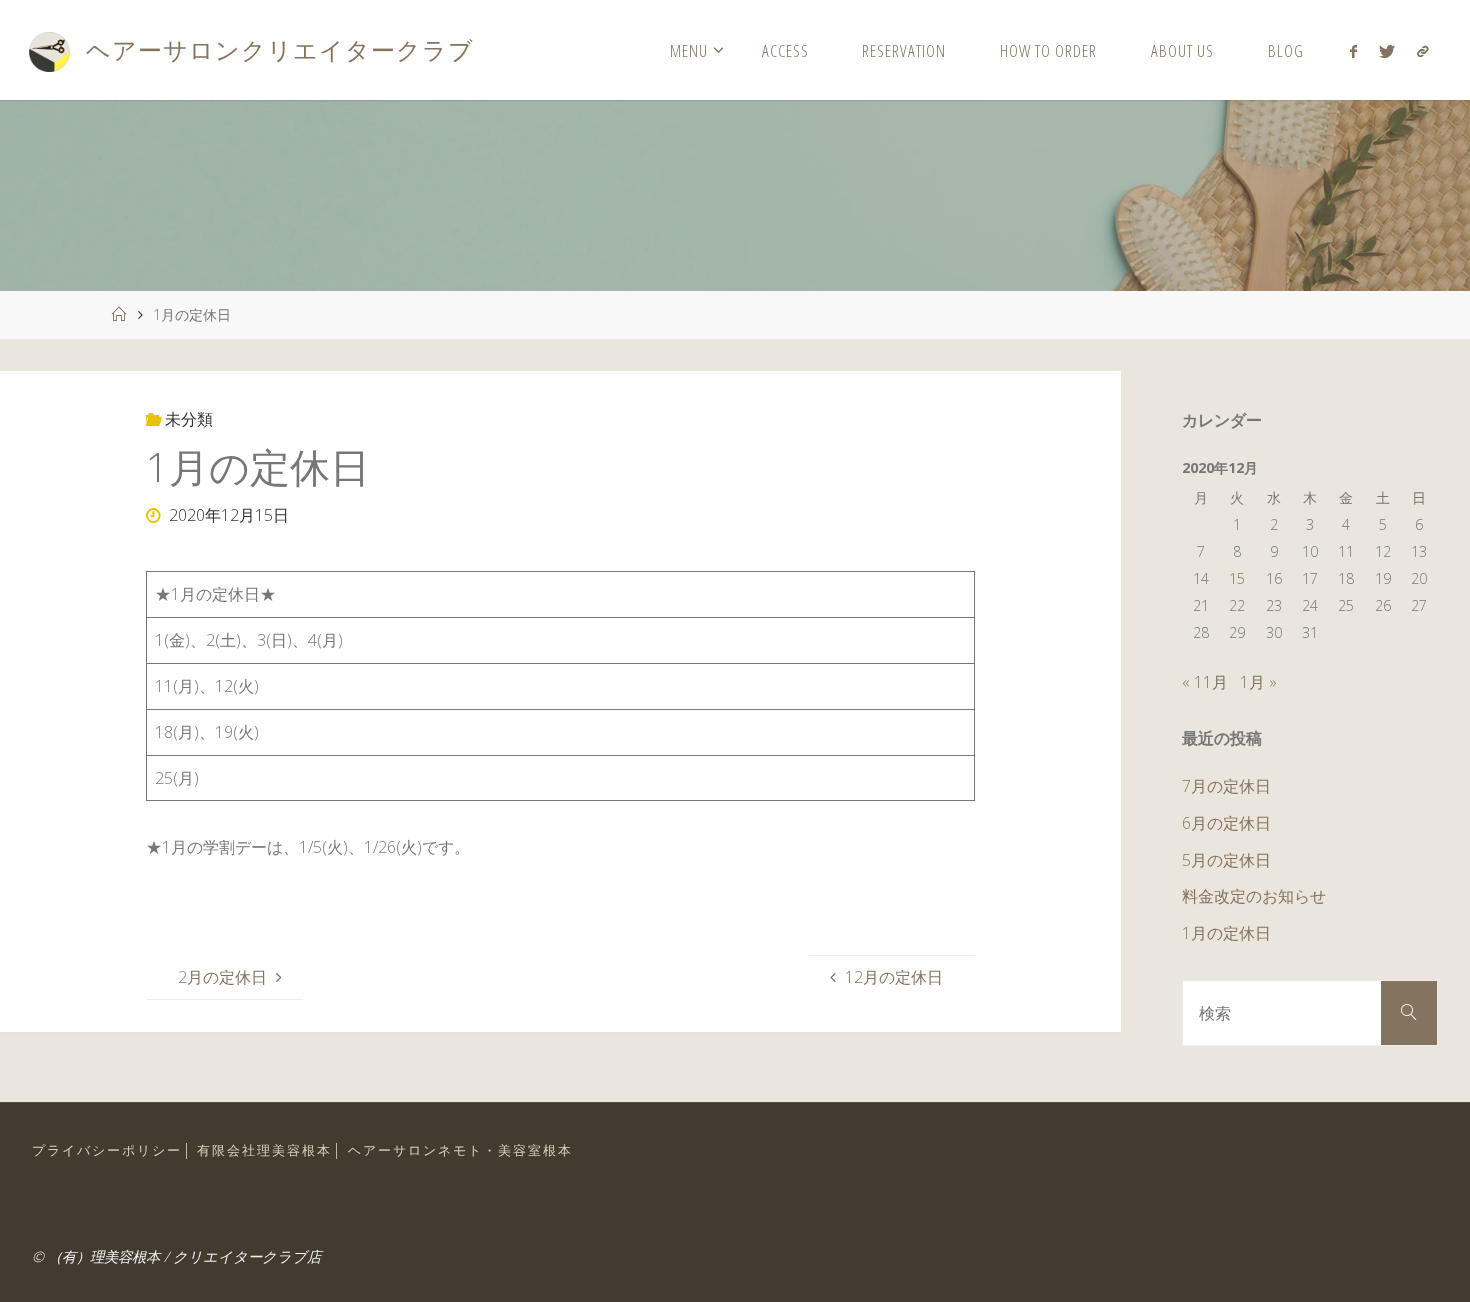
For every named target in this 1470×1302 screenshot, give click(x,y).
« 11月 (1205, 682)
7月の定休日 (1226, 786)
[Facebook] (1352, 51)
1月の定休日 (1226, 933)
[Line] (1423, 51)
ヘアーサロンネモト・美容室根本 (460, 1150)
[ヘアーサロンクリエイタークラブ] (49, 50)
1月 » (1258, 682)
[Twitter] (1387, 51)
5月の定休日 (1226, 860)
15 (1237, 578)
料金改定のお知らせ (1254, 896)
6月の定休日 (1226, 823)
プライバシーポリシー (107, 1150)
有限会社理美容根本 (264, 1150)
